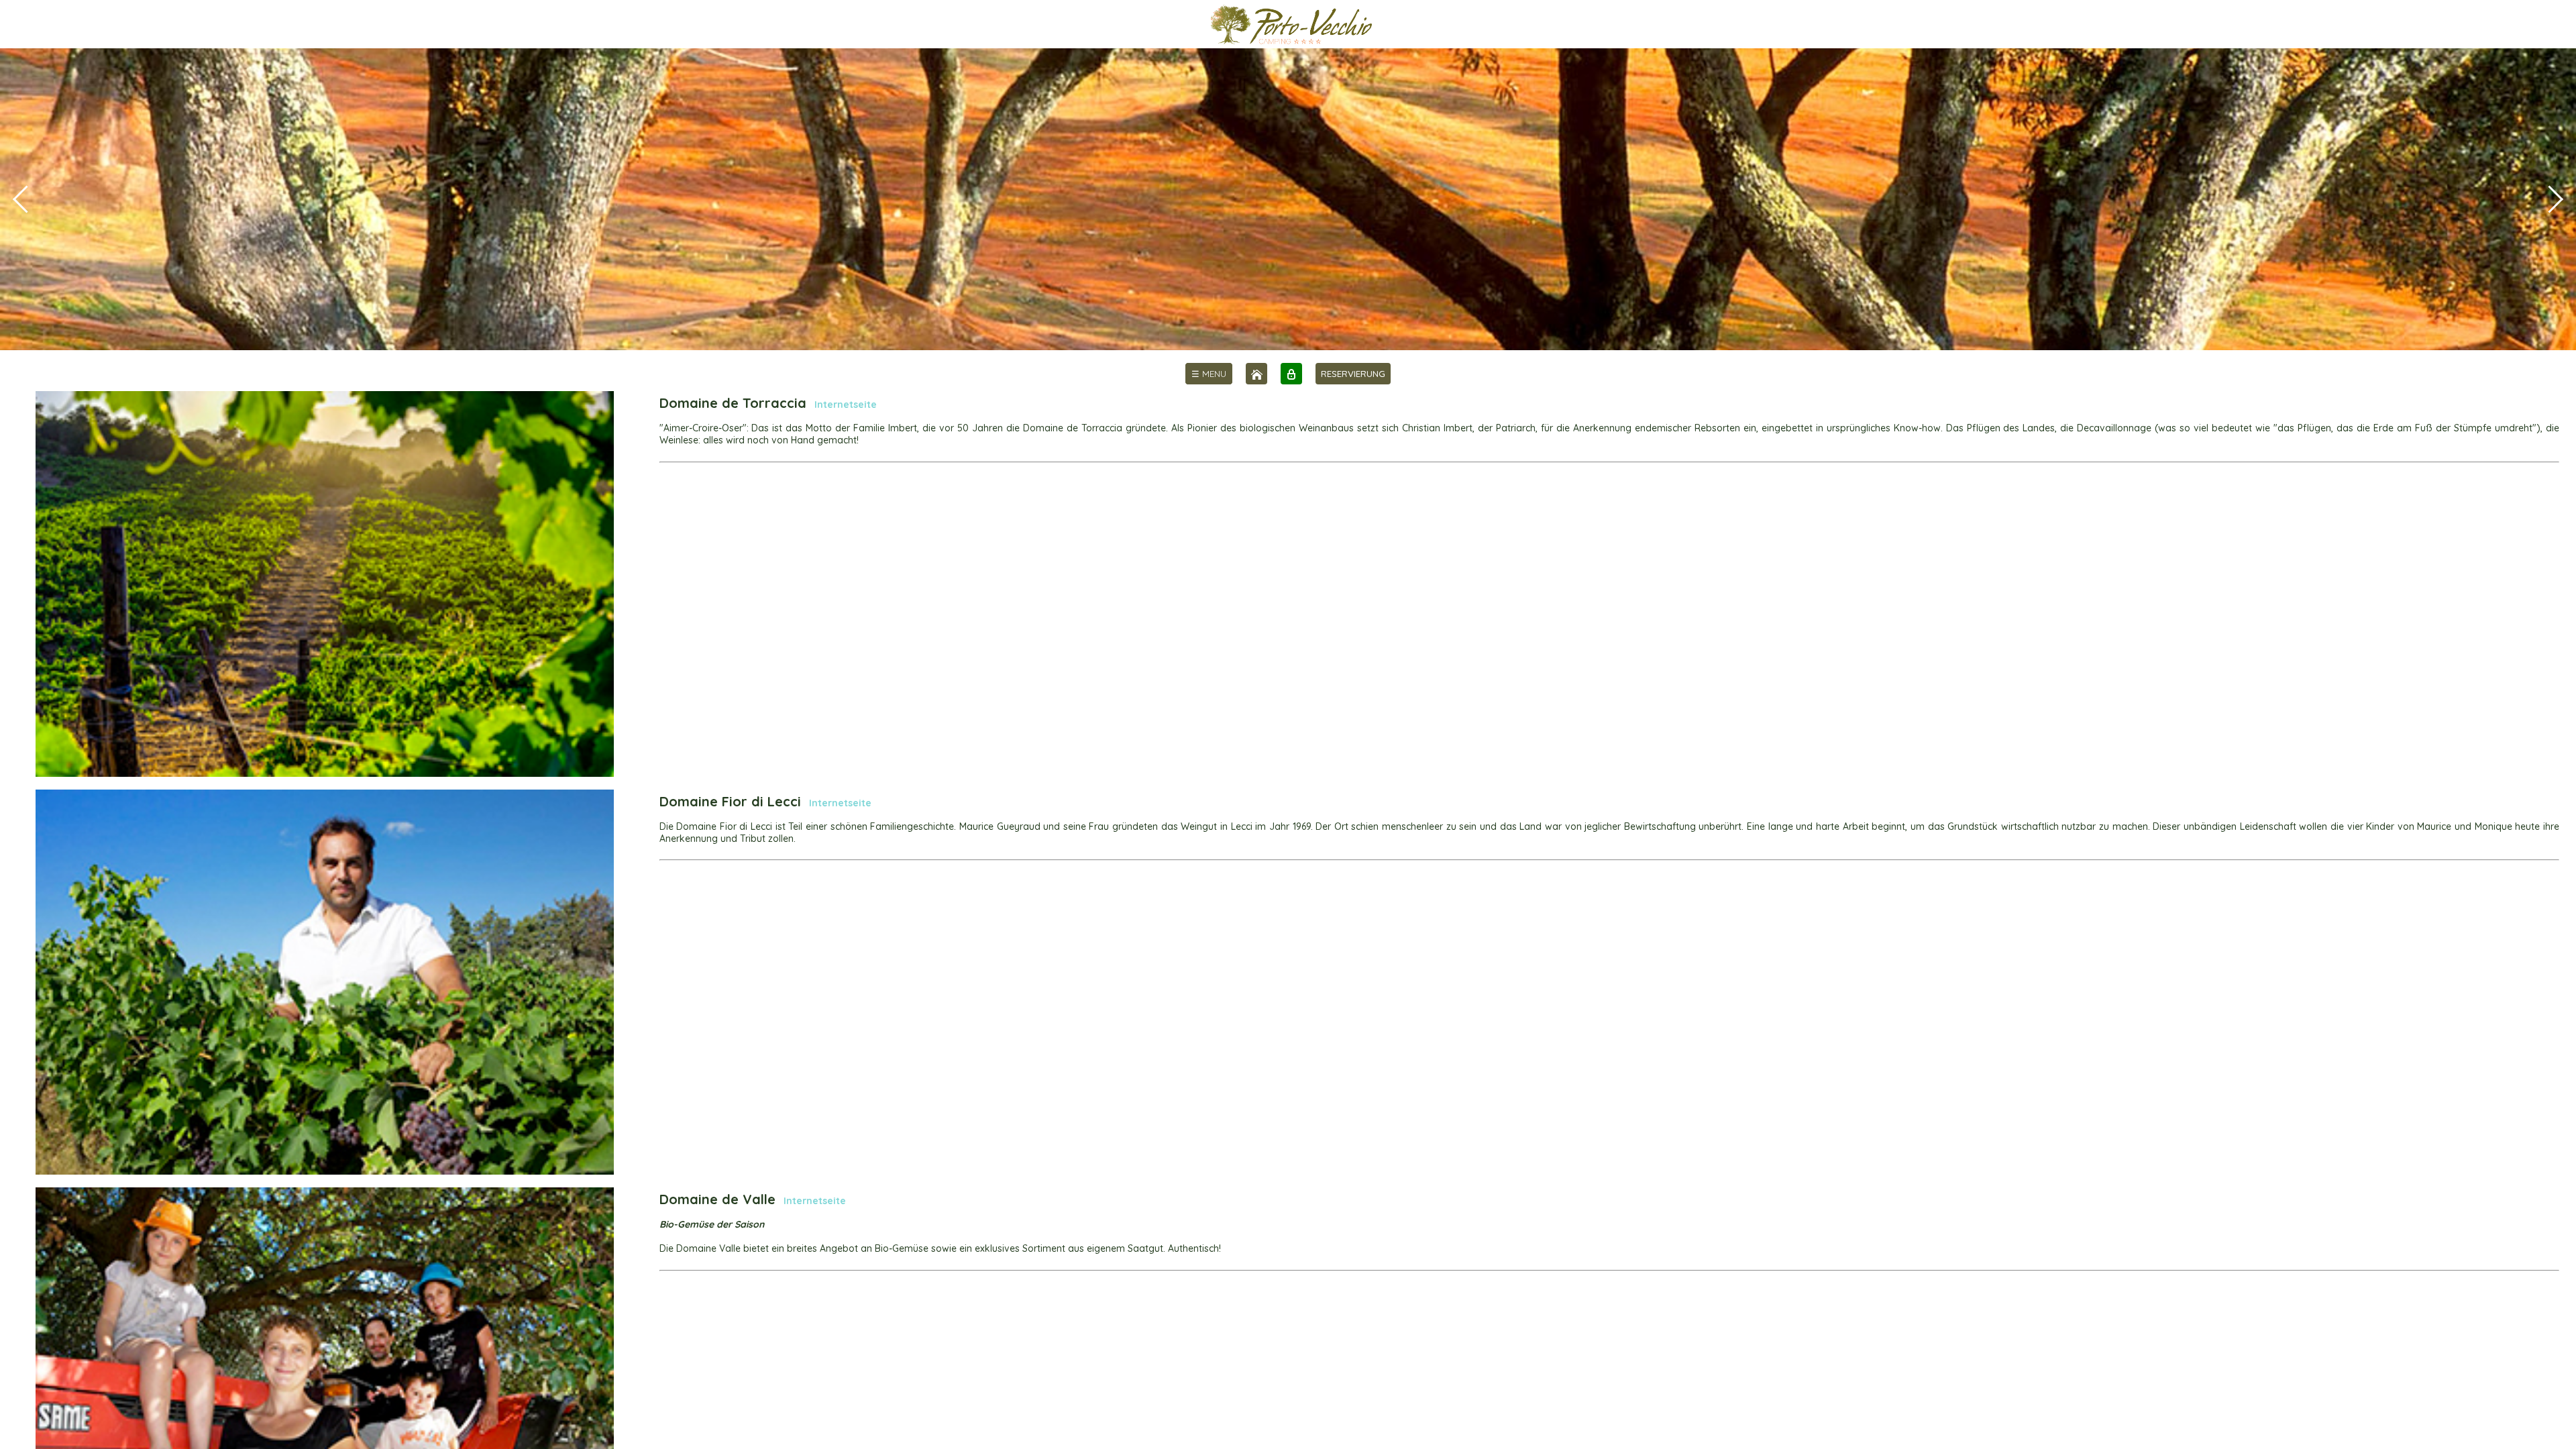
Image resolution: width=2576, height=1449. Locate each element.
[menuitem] (1209, 374)
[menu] (1209, 374)
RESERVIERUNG (1353, 374)
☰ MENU (1209, 374)
